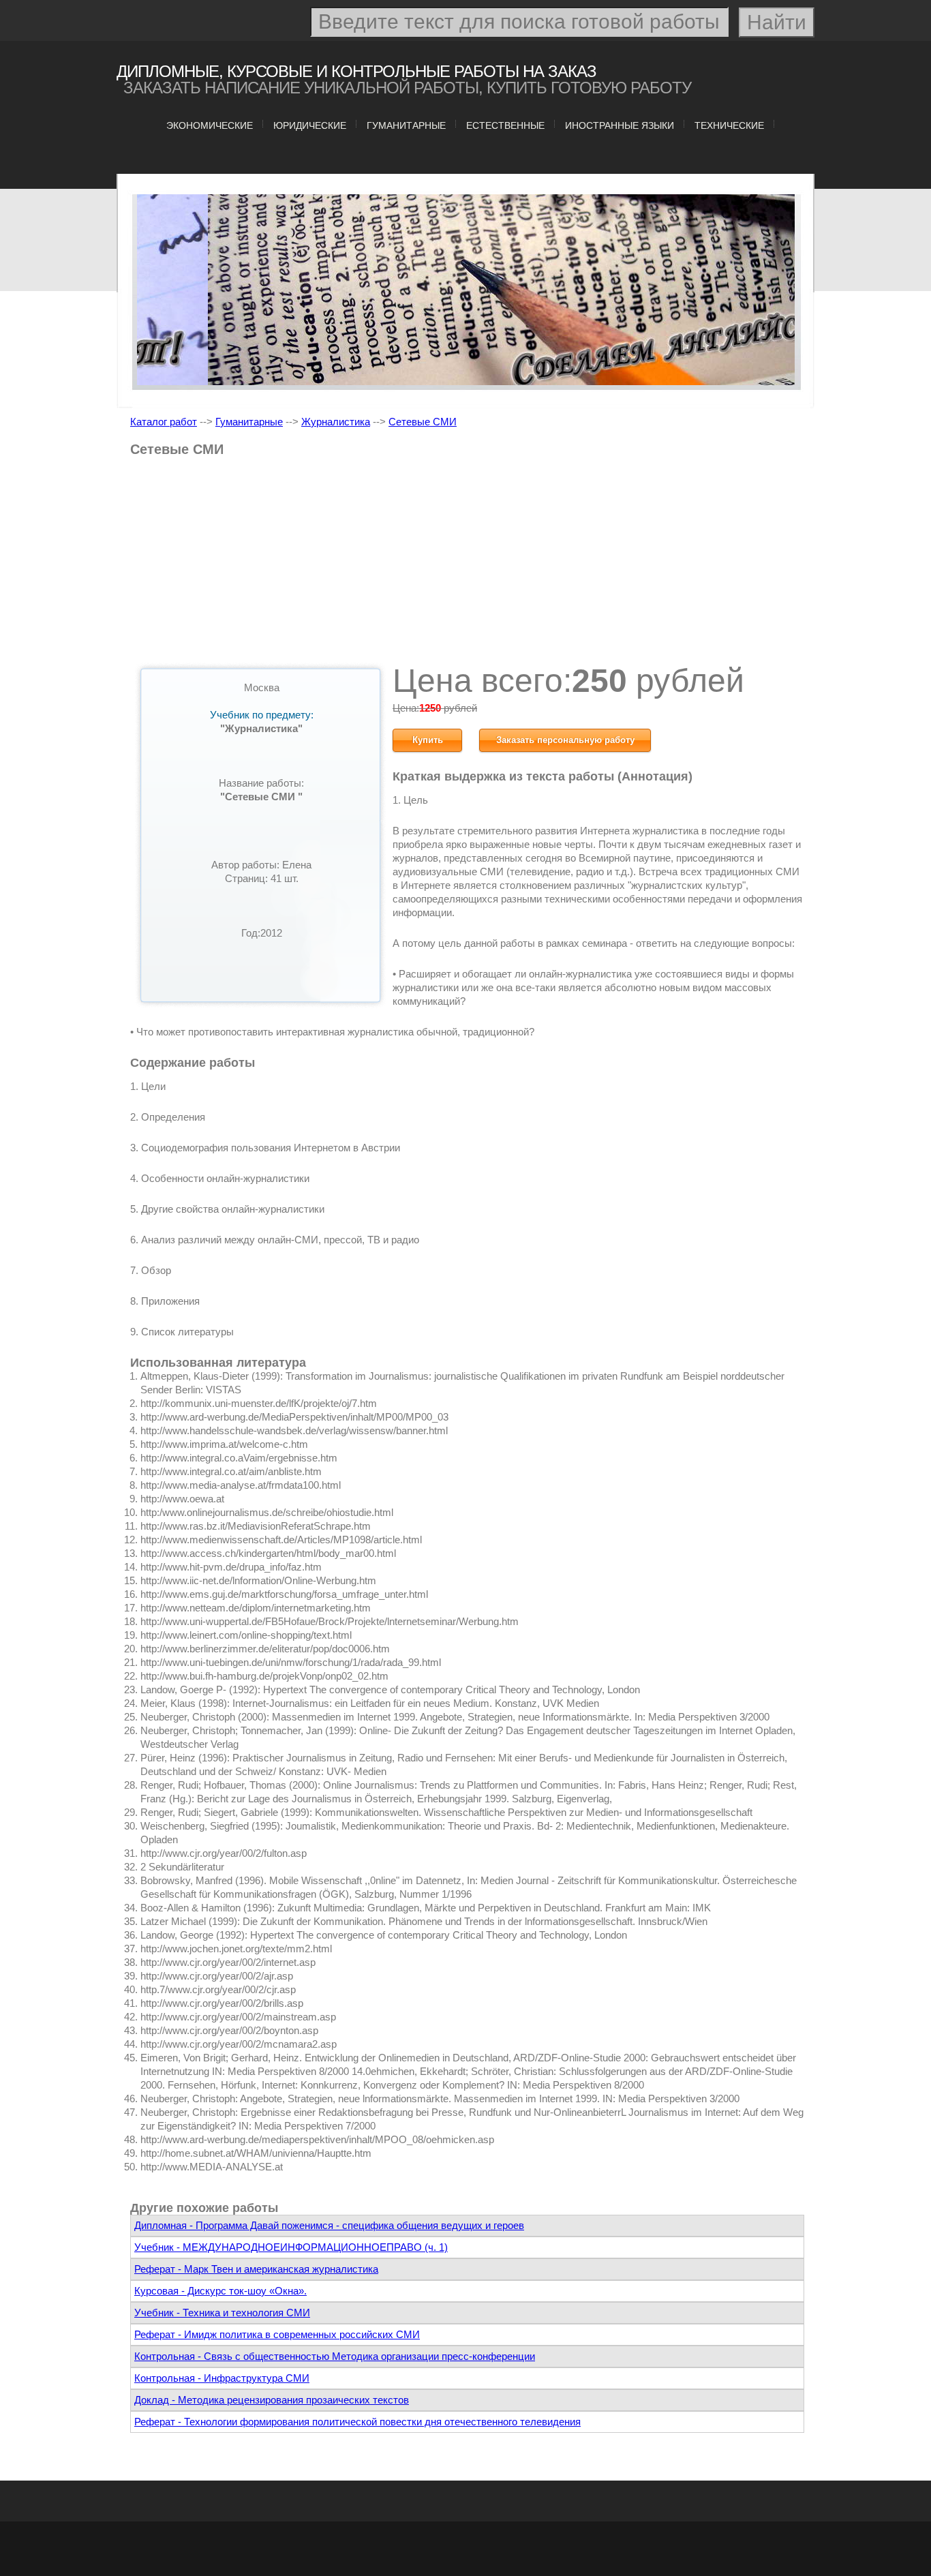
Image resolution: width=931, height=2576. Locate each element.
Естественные (505, 125)
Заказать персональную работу (565, 740)
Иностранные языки (620, 125)
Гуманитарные (406, 125)
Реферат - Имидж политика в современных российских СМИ (277, 2334)
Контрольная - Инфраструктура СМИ (222, 2378)
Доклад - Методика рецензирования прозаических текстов (272, 2400)
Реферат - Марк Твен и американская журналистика (256, 2269)
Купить (428, 740)
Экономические (210, 125)
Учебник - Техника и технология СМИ (222, 2313)
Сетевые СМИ (423, 422)
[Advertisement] (467, 565)
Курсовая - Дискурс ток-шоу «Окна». (220, 2291)
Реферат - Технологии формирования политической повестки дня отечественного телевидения (357, 2422)
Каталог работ (164, 422)
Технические (729, 125)
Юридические (310, 125)
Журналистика (336, 422)
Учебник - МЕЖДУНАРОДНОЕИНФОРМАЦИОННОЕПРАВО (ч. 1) (291, 2247)
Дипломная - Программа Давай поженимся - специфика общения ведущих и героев (329, 2225)
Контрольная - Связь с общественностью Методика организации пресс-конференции (335, 2356)
